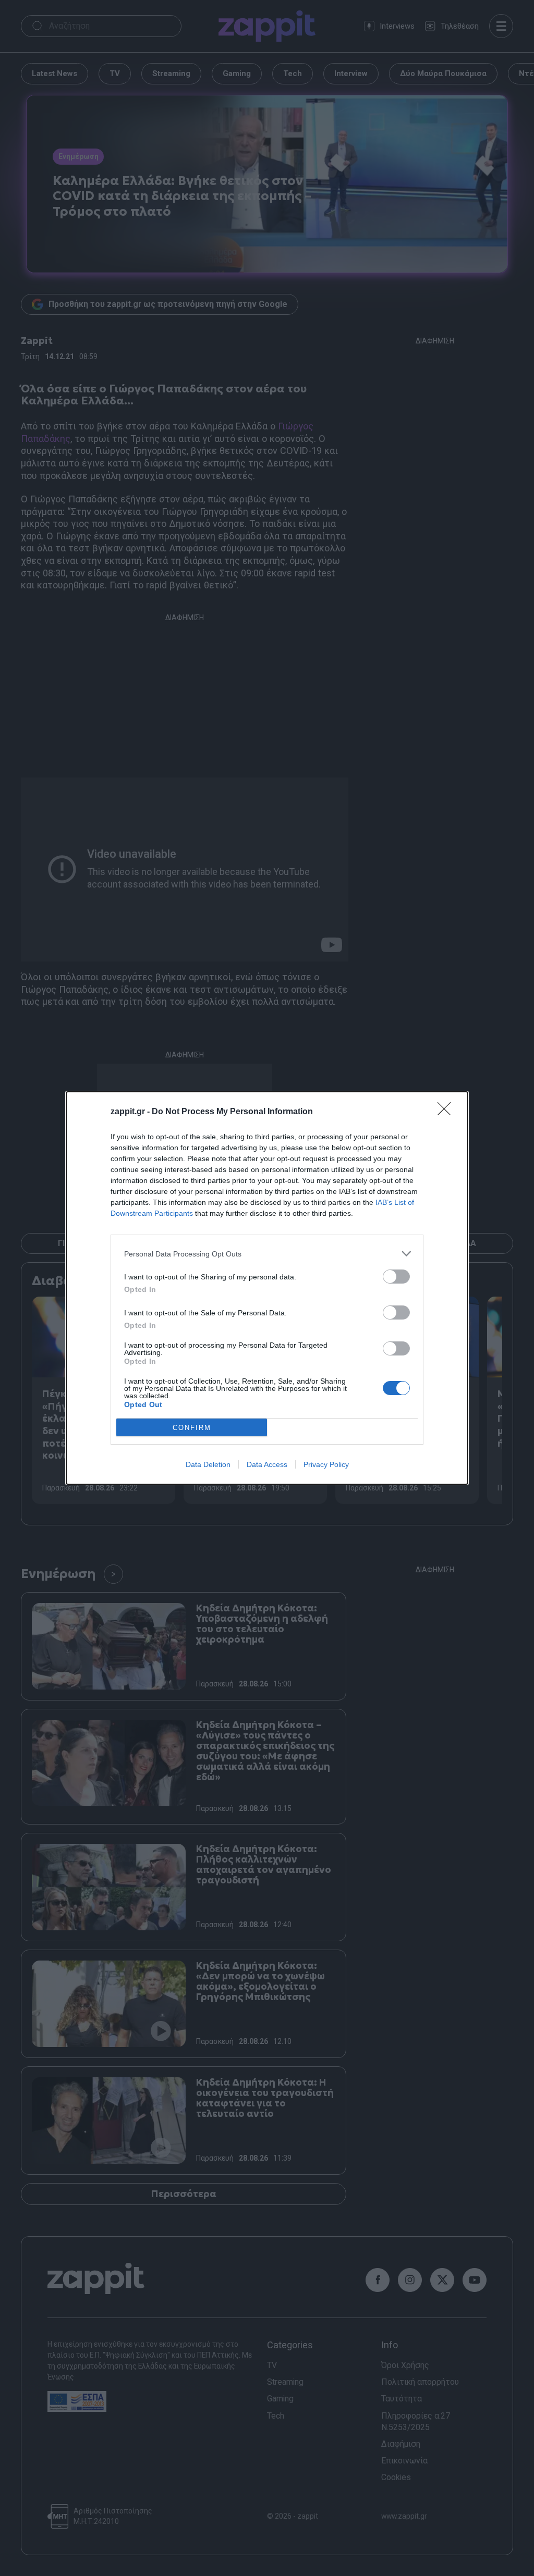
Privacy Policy (326, 1464)
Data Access (267, 1464)
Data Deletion (208, 1464)
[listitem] (267, 1254)
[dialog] (267, 1288)
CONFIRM (192, 1428)
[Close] (447, 1112)
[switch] (396, 1277)
